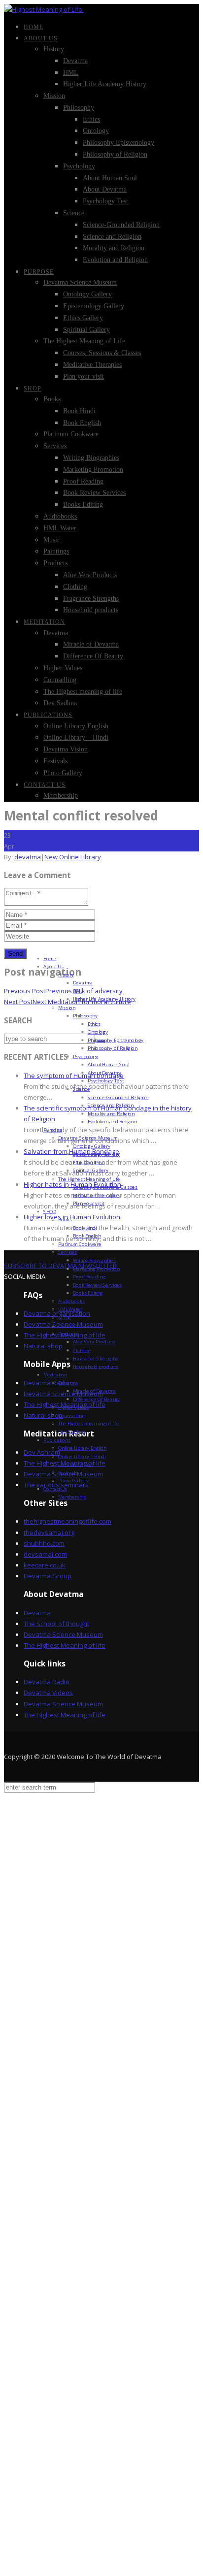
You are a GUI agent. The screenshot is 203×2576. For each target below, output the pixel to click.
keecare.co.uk (45, 1565)
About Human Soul (110, 178)
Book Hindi (79, 411)
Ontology (96, 131)
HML (71, 73)
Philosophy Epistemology (118, 143)
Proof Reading (83, 481)
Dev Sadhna (60, 703)
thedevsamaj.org (49, 1533)
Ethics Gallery (83, 318)
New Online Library (73, 857)
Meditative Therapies (92, 365)
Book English (82, 423)
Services (55, 446)
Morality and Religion (114, 248)
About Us (41, 38)
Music (52, 540)
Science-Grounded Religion (121, 225)
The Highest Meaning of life (65, 1645)
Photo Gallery (63, 773)
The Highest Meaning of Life (84, 341)
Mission (54, 96)
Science (74, 213)
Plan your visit (84, 376)
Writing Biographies (91, 458)
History (54, 49)
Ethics (91, 119)
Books (52, 399)
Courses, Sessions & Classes (102, 353)
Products (55, 563)
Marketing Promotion (93, 470)
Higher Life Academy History (105, 84)
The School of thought (56, 1624)
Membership (61, 796)
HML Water (60, 528)
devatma (28, 857)
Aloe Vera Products (90, 575)
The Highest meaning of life (83, 692)
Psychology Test (105, 201)
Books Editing (83, 505)
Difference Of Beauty (93, 656)
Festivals (55, 761)
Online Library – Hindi (76, 737)
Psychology (79, 166)
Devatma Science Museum (80, 282)
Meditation (44, 622)
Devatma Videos (48, 1693)
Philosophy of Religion (115, 154)
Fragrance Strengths (91, 599)
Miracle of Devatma (91, 644)
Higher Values (63, 668)
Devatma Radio (47, 1682)
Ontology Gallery (87, 294)
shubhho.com (44, 1543)
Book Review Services (94, 493)
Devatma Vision (66, 749)
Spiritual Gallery (86, 330)
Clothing (75, 587)
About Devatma (105, 189)
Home (34, 27)
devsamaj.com (45, 1554)
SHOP (33, 389)
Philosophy (79, 108)
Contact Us (45, 785)
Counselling (60, 680)
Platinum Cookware (71, 434)
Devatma (75, 61)
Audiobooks (60, 516)
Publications (48, 715)
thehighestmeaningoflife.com (68, 1521)
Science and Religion (112, 237)
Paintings (56, 551)
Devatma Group (48, 1576)
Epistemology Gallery (94, 306)
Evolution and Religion (115, 260)
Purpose (39, 272)
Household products (91, 610)
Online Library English (76, 726)
